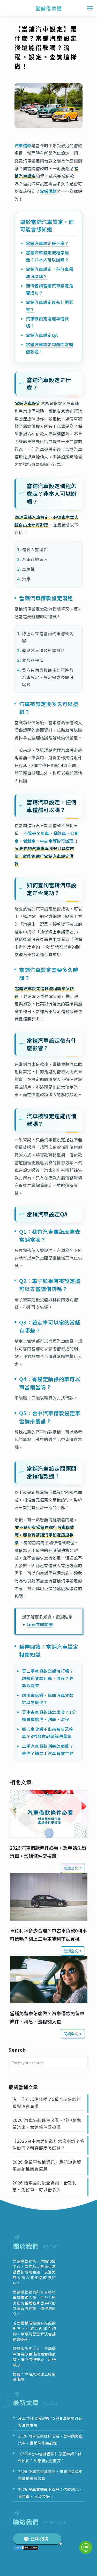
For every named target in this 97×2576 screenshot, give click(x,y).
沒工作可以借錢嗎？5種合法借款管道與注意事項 (47, 2103)
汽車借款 (23, 145)
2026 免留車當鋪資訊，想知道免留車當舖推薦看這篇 (47, 2165)
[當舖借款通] (48, 8)
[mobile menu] (90, 8)
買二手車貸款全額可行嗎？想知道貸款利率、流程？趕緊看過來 (48, 1678)
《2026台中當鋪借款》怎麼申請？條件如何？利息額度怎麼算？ (48, 2144)
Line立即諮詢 (40, 1624)
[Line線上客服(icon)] (86, 2547)
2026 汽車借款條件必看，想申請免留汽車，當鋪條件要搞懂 (47, 2123)
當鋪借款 (48, 191)
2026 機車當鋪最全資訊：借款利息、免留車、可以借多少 (45, 2186)
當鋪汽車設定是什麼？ (47, 243)
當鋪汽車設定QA (42, 335)
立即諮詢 (40, 2538)
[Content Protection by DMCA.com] (26, 2548)
